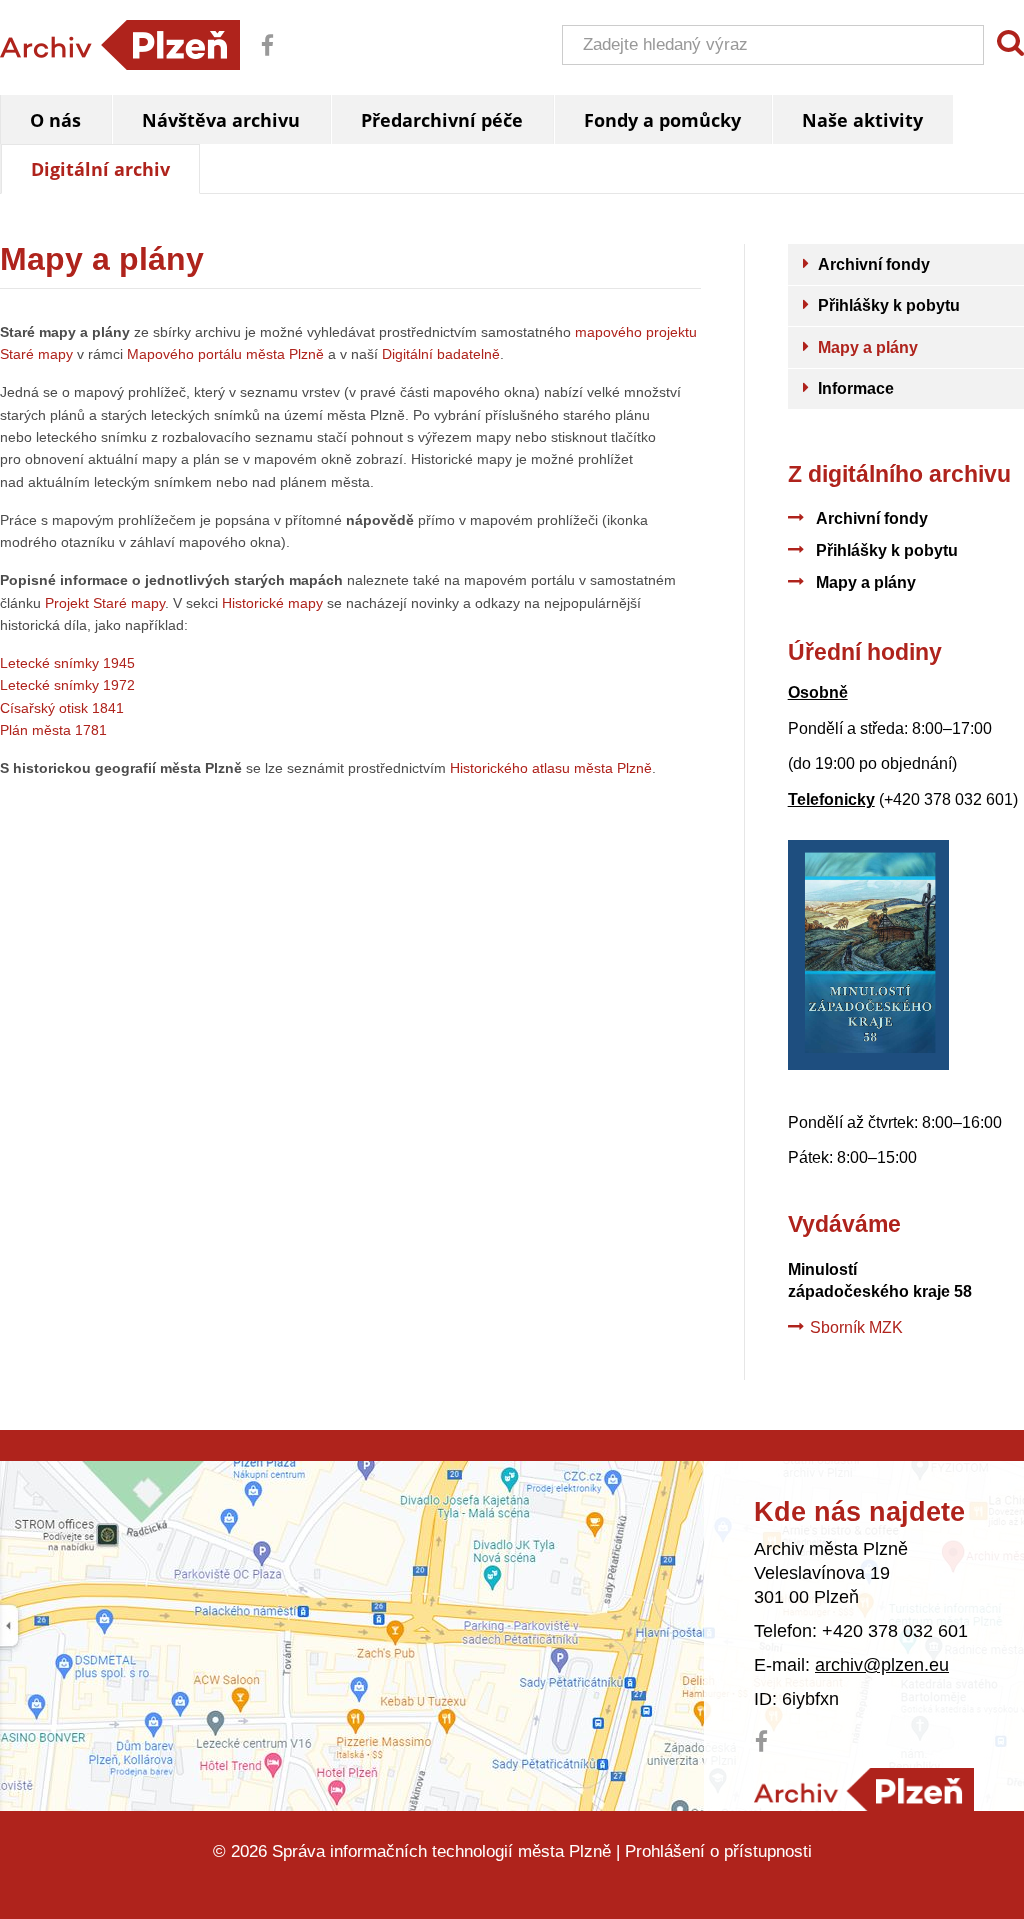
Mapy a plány (866, 582)
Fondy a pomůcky (662, 120)
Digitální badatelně (441, 354)
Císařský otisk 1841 (62, 708)
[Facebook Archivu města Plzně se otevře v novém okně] (260, 59)
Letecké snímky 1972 (67, 685)
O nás (55, 120)
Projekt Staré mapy (105, 603)
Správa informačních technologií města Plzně (441, 1851)
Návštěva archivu (221, 120)
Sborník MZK (856, 1327)
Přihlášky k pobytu (887, 550)
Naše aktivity (862, 120)
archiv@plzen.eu (882, 1665)
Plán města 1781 (53, 730)
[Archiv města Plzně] (864, 1791)
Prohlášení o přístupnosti (718, 1851)
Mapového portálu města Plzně (225, 354)
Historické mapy (272, 603)
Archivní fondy (872, 518)
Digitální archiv (100, 169)
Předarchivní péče (442, 120)
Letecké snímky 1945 (67, 663)
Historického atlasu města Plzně (551, 768)
